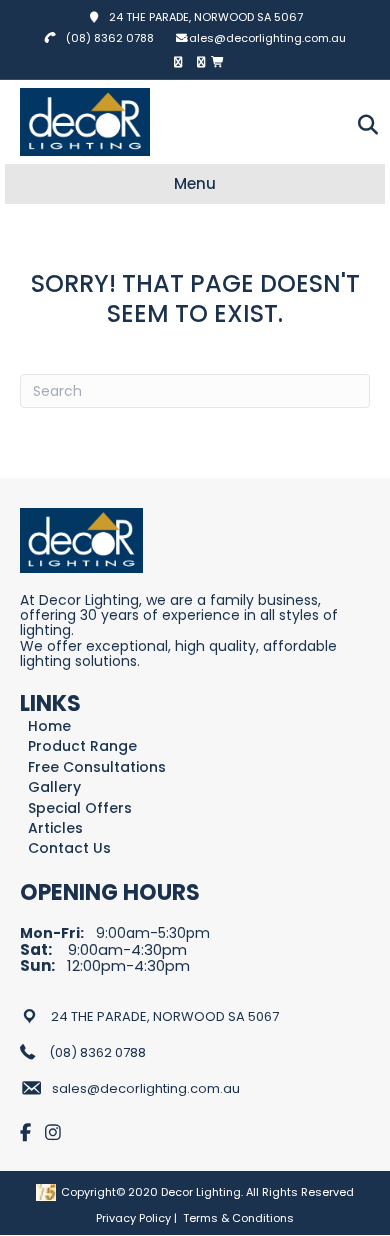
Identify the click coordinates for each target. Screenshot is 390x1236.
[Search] (362, 125)
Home (49, 726)
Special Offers (80, 808)
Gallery (54, 787)
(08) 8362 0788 (110, 38)
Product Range (82, 746)
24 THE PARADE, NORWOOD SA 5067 (201, 17)
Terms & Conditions (238, 1218)
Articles (55, 828)
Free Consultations (97, 767)
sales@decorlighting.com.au (264, 38)
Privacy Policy (133, 1218)
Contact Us (69, 848)
